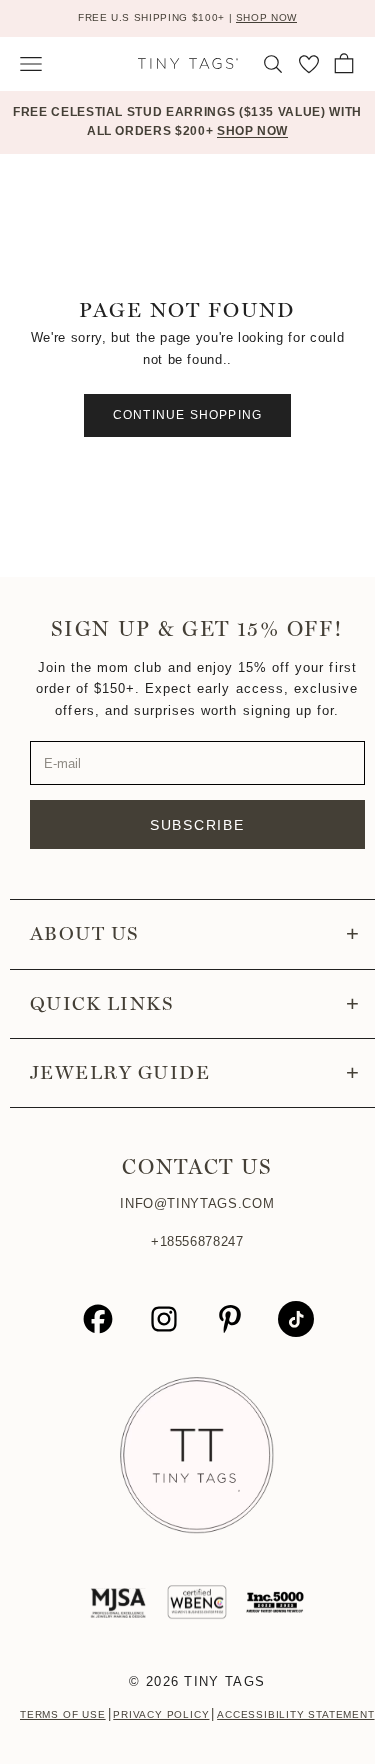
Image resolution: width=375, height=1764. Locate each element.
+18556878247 (197, 1241)
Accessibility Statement (295, 1714)
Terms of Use (63, 1714)
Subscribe (197, 825)
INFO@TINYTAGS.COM (197, 1203)
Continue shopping (187, 415)
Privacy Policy (161, 1714)
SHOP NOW (266, 17)
